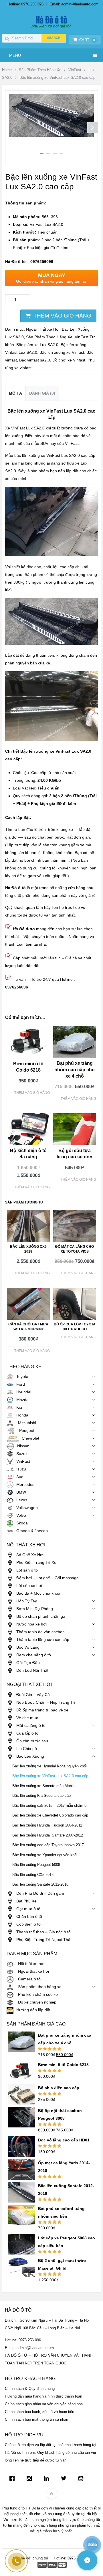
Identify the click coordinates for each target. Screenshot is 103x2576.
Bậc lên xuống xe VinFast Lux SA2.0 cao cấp (50, 1776)
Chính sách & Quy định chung (30, 2389)
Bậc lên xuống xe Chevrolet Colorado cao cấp (50, 1815)
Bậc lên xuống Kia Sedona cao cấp (41, 1796)
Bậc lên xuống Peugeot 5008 (36, 1865)
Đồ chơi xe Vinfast (69, 360)
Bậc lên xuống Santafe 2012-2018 (40, 1884)
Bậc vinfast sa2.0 (35, 360)
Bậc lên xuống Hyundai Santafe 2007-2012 (48, 1835)
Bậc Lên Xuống (76, 329)
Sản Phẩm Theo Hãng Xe (40, 70)
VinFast (75, 70)
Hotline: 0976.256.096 (25, 4)
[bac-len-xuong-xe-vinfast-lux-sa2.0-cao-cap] (51, 135)
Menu (15, 55)
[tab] (15, 393)
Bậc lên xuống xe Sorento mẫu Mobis (43, 1786)
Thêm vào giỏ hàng (62, 316)
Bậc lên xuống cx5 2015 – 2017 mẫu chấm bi (50, 1806)
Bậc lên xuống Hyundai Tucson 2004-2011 (47, 1825)
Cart (87, 40)
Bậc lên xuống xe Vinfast (62, 352)
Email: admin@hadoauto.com (74, 4)
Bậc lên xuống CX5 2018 (33, 1875)
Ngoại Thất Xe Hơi (43, 329)
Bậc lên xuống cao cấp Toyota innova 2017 (48, 1845)
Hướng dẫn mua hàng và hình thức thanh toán (43, 2396)
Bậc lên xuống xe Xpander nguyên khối (45, 1855)
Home (7, 70)
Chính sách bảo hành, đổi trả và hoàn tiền (39, 2412)
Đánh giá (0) (42, 393)
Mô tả (15, 393)
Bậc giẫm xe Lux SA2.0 (37, 345)
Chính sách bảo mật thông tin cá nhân (36, 2419)
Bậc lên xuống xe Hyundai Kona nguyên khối (49, 1766)
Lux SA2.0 (14, 337)
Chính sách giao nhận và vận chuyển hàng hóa (44, 2404)
